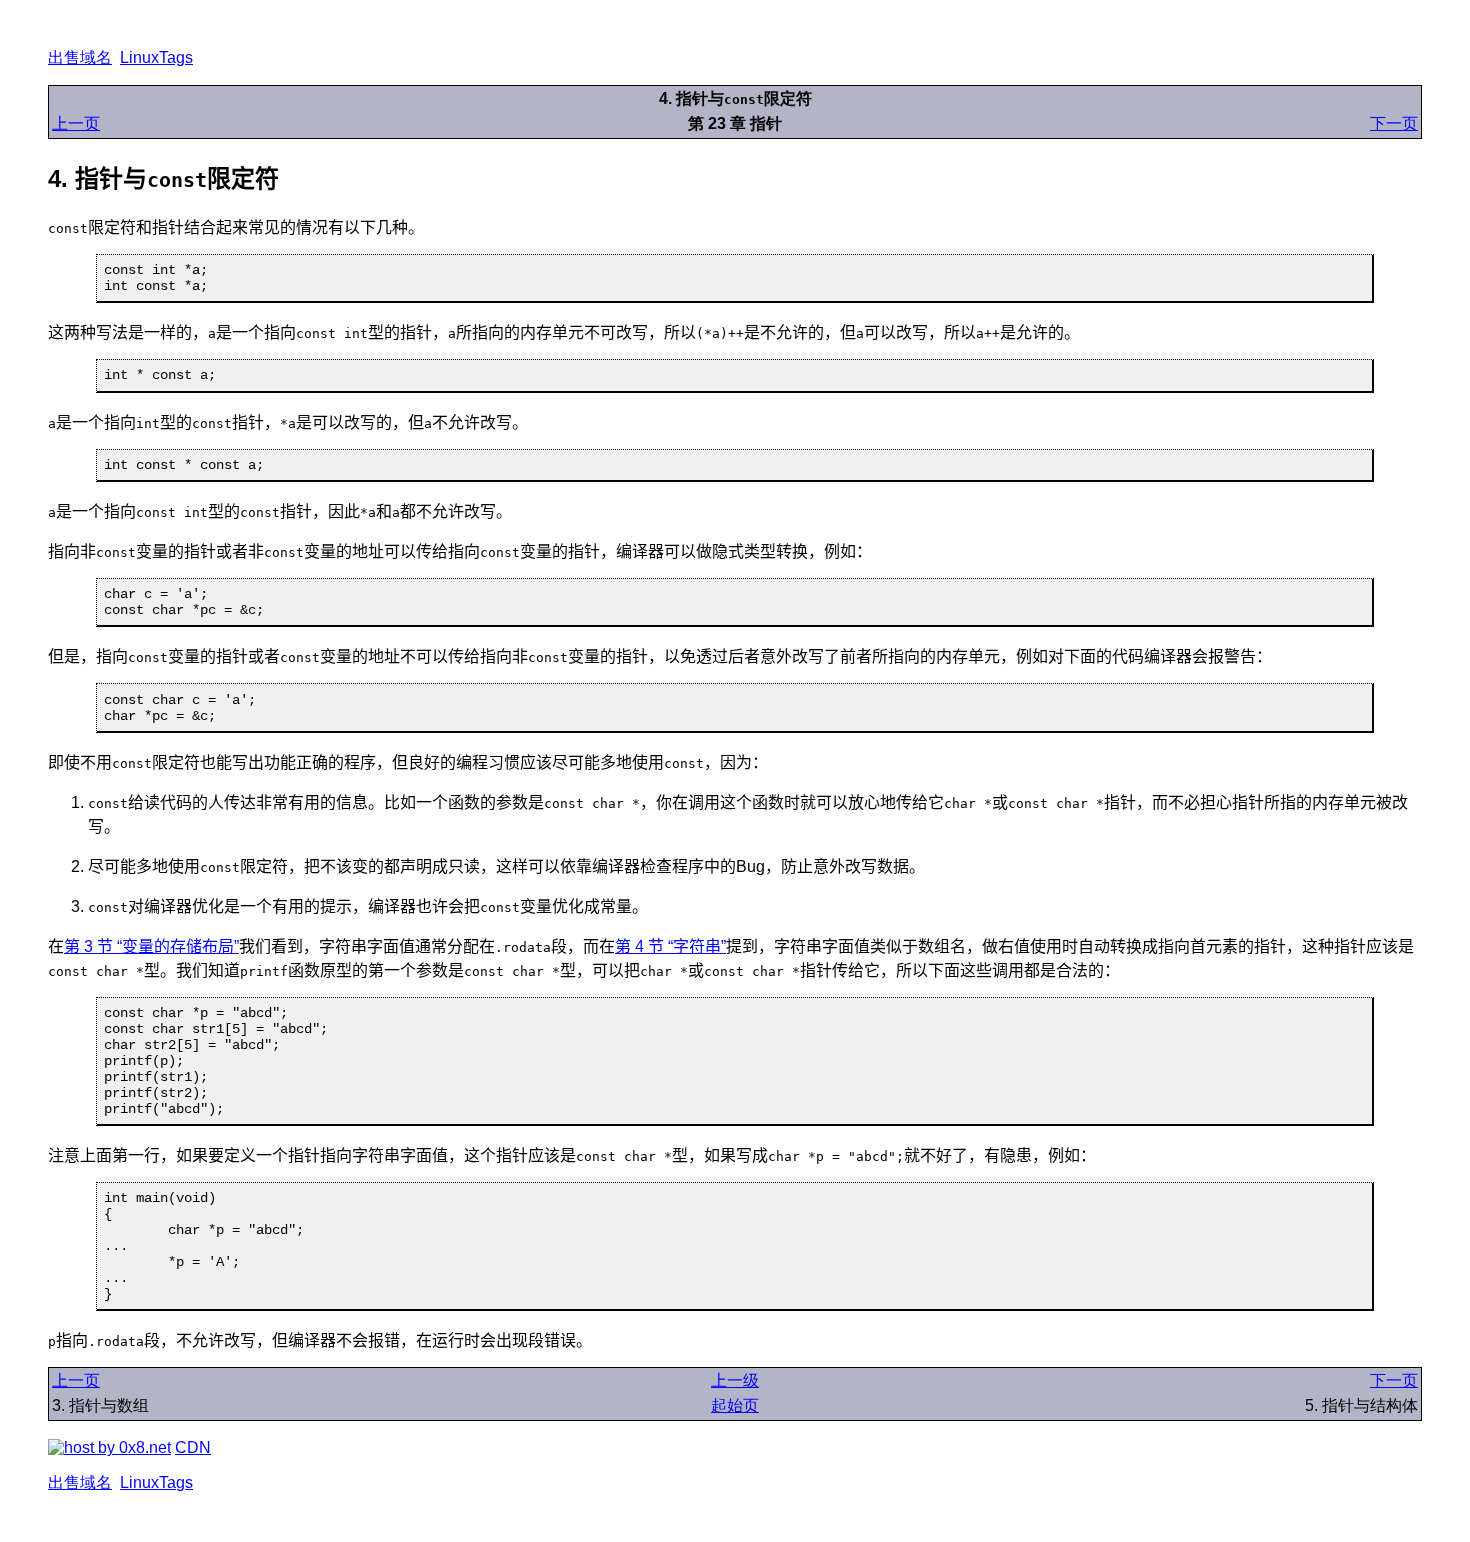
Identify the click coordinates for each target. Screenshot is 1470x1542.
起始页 (735, 1405)
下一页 (1394, 123)
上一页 (76, 123)
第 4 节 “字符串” (670, 946)
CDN (193, 1447)
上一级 (735, 1380)
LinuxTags (156, 57)
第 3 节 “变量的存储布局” (151, 946)
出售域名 (80, 57)
